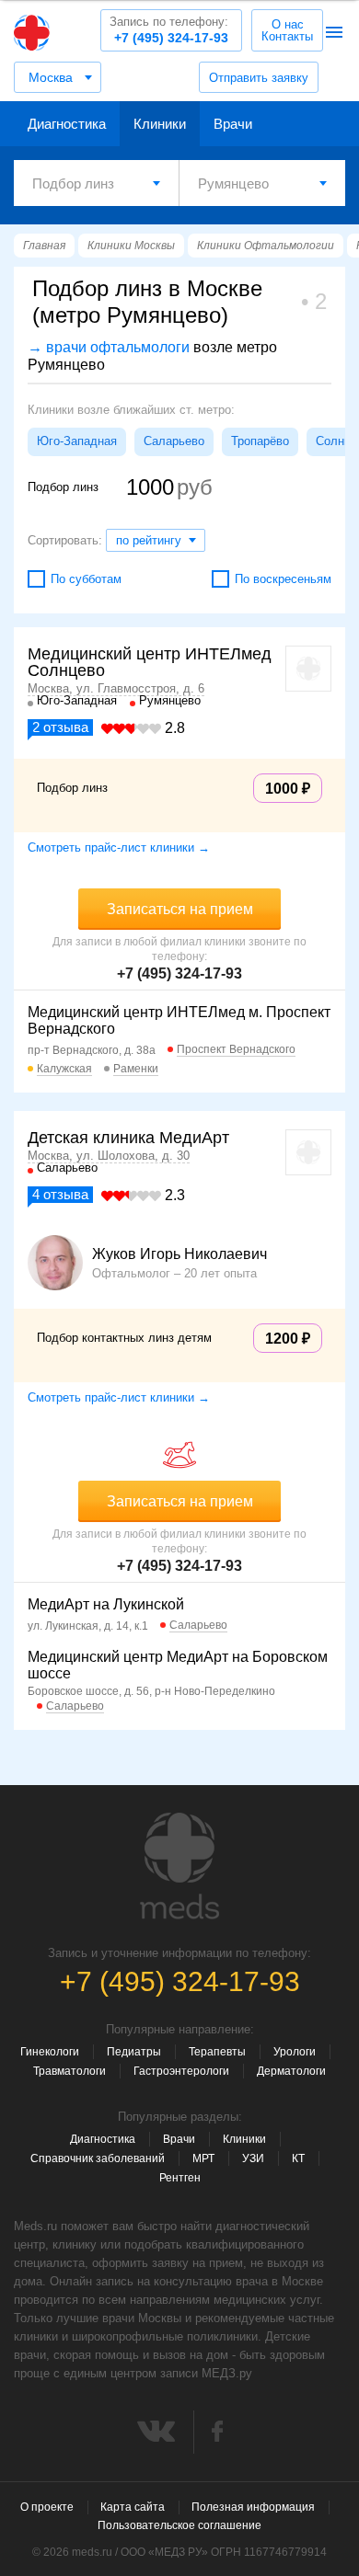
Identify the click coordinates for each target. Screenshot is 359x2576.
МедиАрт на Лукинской (106, 1604)
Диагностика (67, 124)
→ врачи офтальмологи (109, 347)
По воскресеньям (283, 579)
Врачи (233, 124)
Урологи (295, 2052)
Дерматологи (291, 2071)
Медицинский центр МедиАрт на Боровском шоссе (178, 1665)
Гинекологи (50, 2052)
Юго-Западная (77, 441)
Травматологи (69, 2071)
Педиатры (134, 2052)
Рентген (180, 2178)
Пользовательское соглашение (179, 2525)
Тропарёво (260, 441)
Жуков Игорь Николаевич (179, 1254)
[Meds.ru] (179, 1866)
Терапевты (217, 2052)
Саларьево (174, 441)
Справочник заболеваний (98, 2158)
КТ (298, 2158)
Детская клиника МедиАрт (128, 1138)
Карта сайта (133, 2507)
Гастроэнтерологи (181, 2071)
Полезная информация (253, 2507)
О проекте (47, 2507)
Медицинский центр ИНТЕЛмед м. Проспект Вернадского (179, 1020)
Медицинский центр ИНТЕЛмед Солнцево (150, 662)
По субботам (86, 579)
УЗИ (253, 2158)
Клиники (160, 124)
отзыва (60, 727)
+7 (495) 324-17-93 (169, 30)
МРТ (203, 2158)
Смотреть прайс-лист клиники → (119, 847)
